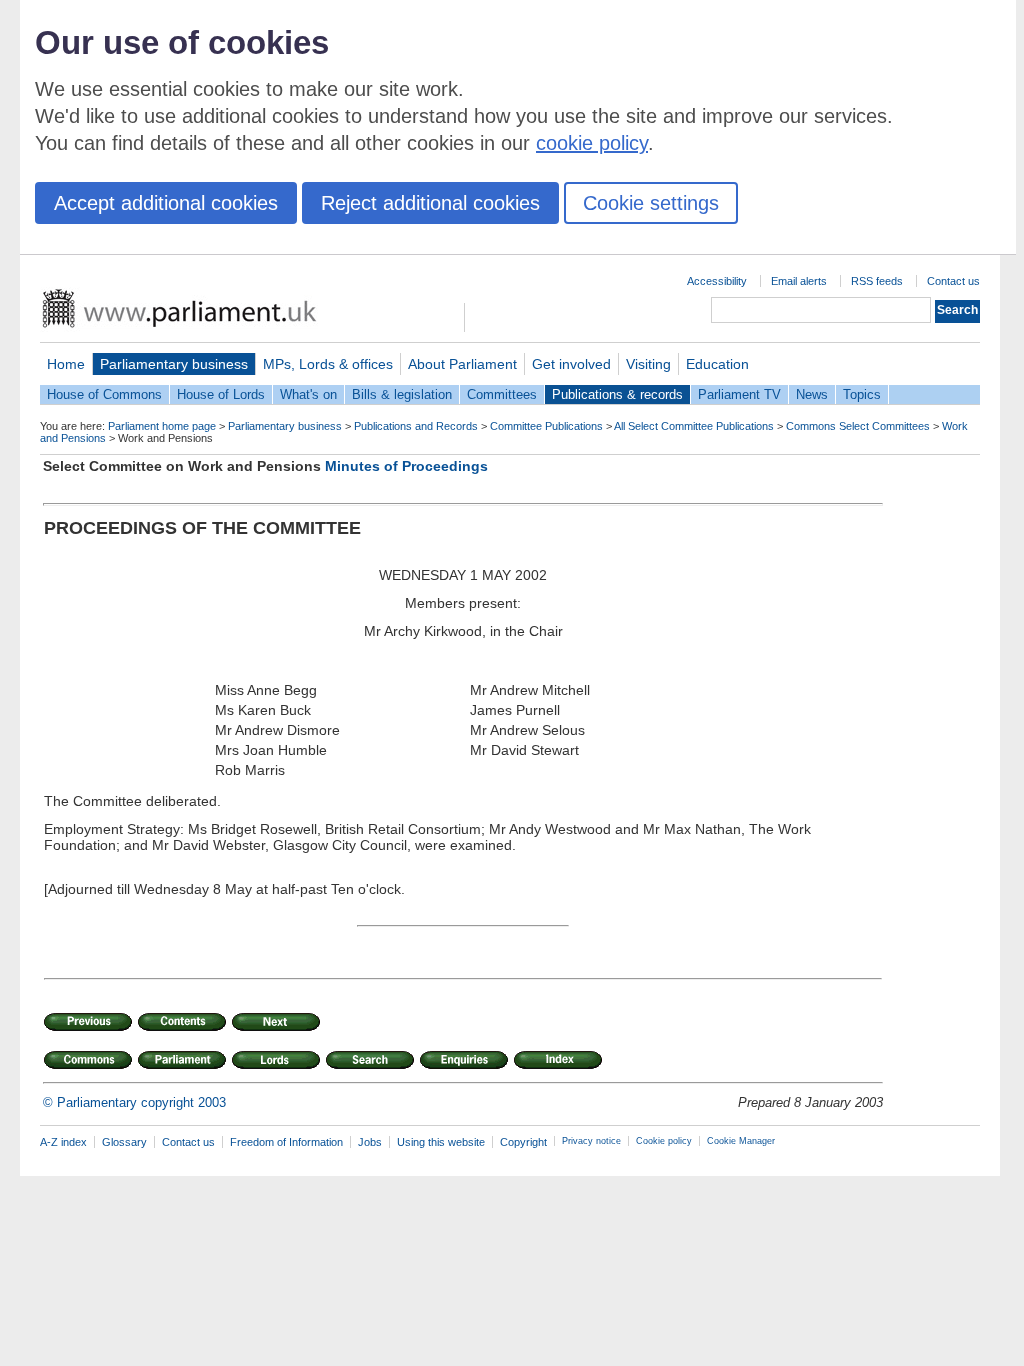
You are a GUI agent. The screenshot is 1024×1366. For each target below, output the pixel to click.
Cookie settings (651, 203)
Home (66, 364)
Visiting (648, 364)
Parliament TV (739, 394)
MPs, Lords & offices (328, 364)
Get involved (571, 364)
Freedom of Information (286, 1142)
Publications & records (617, 394)
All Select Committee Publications (694, 426)
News (812, 394)
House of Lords (221, 394)
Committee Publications (546, 426)
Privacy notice (591, 1141)
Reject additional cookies (430, 203)
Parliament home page (162, 426)
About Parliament (462, 364)
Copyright (523, 1142)
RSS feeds (877, 281)
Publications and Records (416, 426)
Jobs (370, 1142)
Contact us (953, 281)
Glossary (124, 1142)
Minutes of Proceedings (406, 466)
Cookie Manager (741, 1141)
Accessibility (717, 281)
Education (717, 364)
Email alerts (799, 281)
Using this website (441, 1142)
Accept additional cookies (166, 203)
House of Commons (104, 394)
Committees (502, 394)
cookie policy (592, 143)
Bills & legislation (402, 394)
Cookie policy (664, 1141)
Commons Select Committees (858, 426)
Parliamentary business (174, 364)
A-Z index (63, 1142)
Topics (862, 394)
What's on (308, 394)
